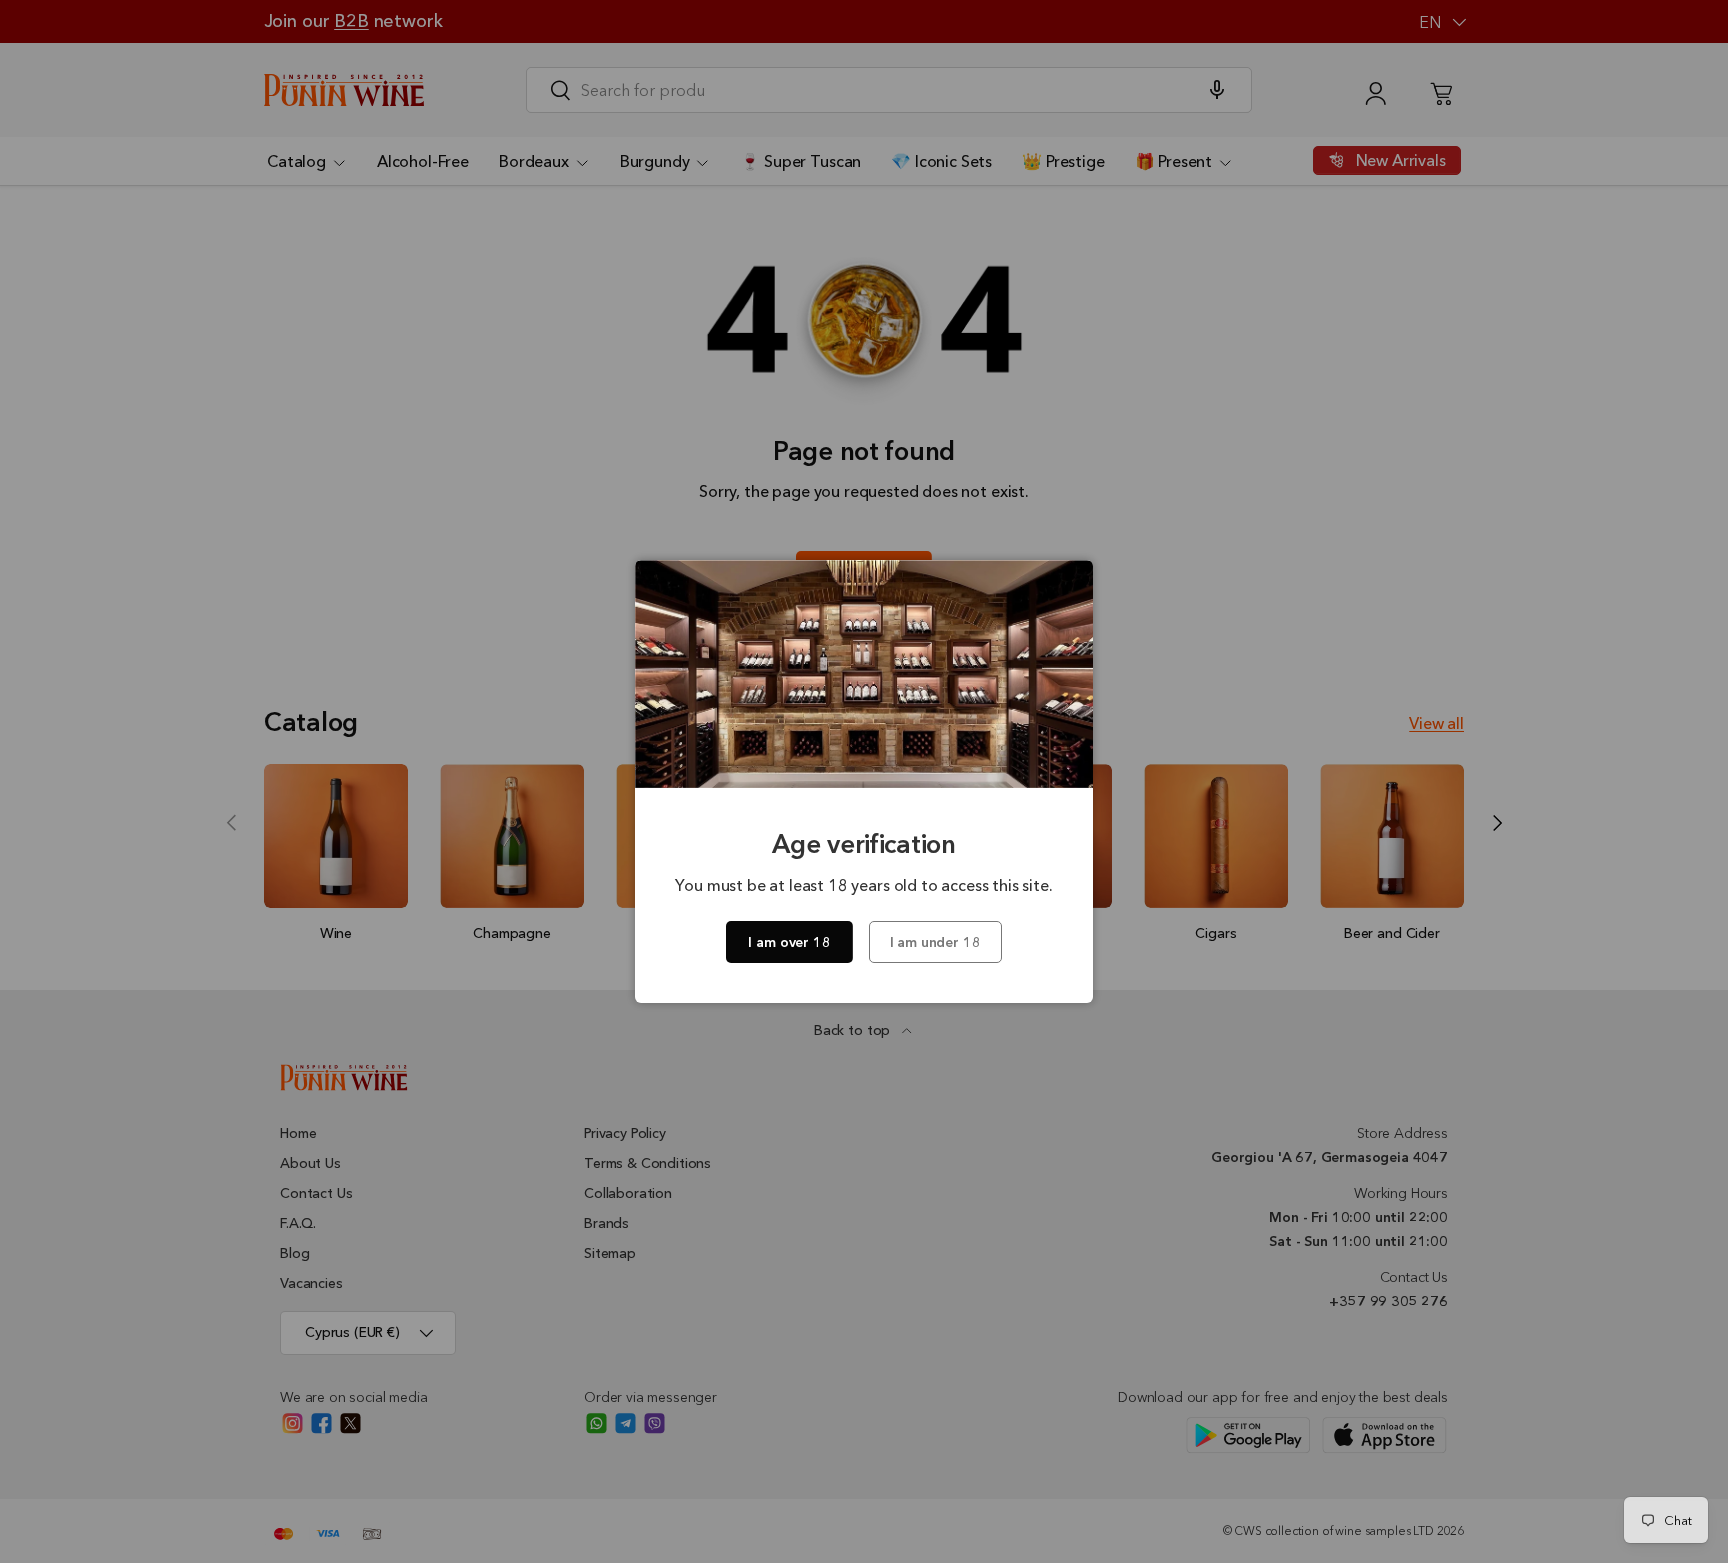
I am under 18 (935, 942)
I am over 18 (789, 942)
